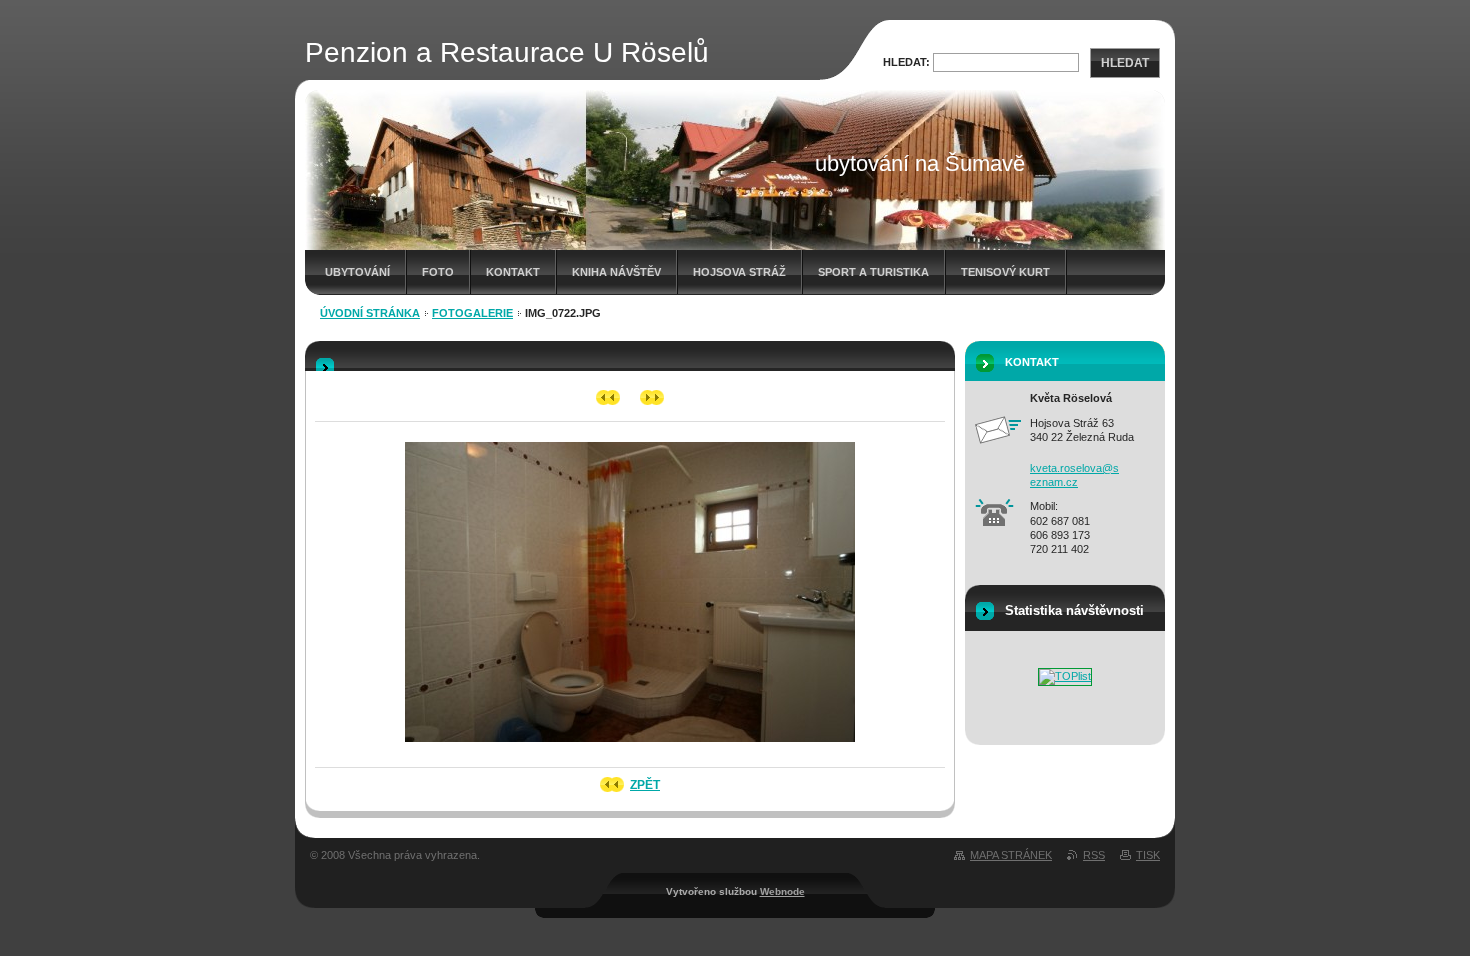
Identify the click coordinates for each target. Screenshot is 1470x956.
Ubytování (357, 272)
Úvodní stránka (370, 313)
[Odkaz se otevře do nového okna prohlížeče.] (630, 748)
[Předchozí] (608, 397)
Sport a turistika (873, 272)
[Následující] (652, 397)
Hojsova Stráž (739, 272)
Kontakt (513, 272)
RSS (1094, 855)
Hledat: (906, 62)
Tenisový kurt (1005, 272)
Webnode (782, 891)
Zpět (645, 785)
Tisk (1148, 855)
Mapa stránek (1011, 855)
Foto (438, 272)
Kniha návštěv (616, 272)
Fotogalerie (472, 313)
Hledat (1125, 63)
